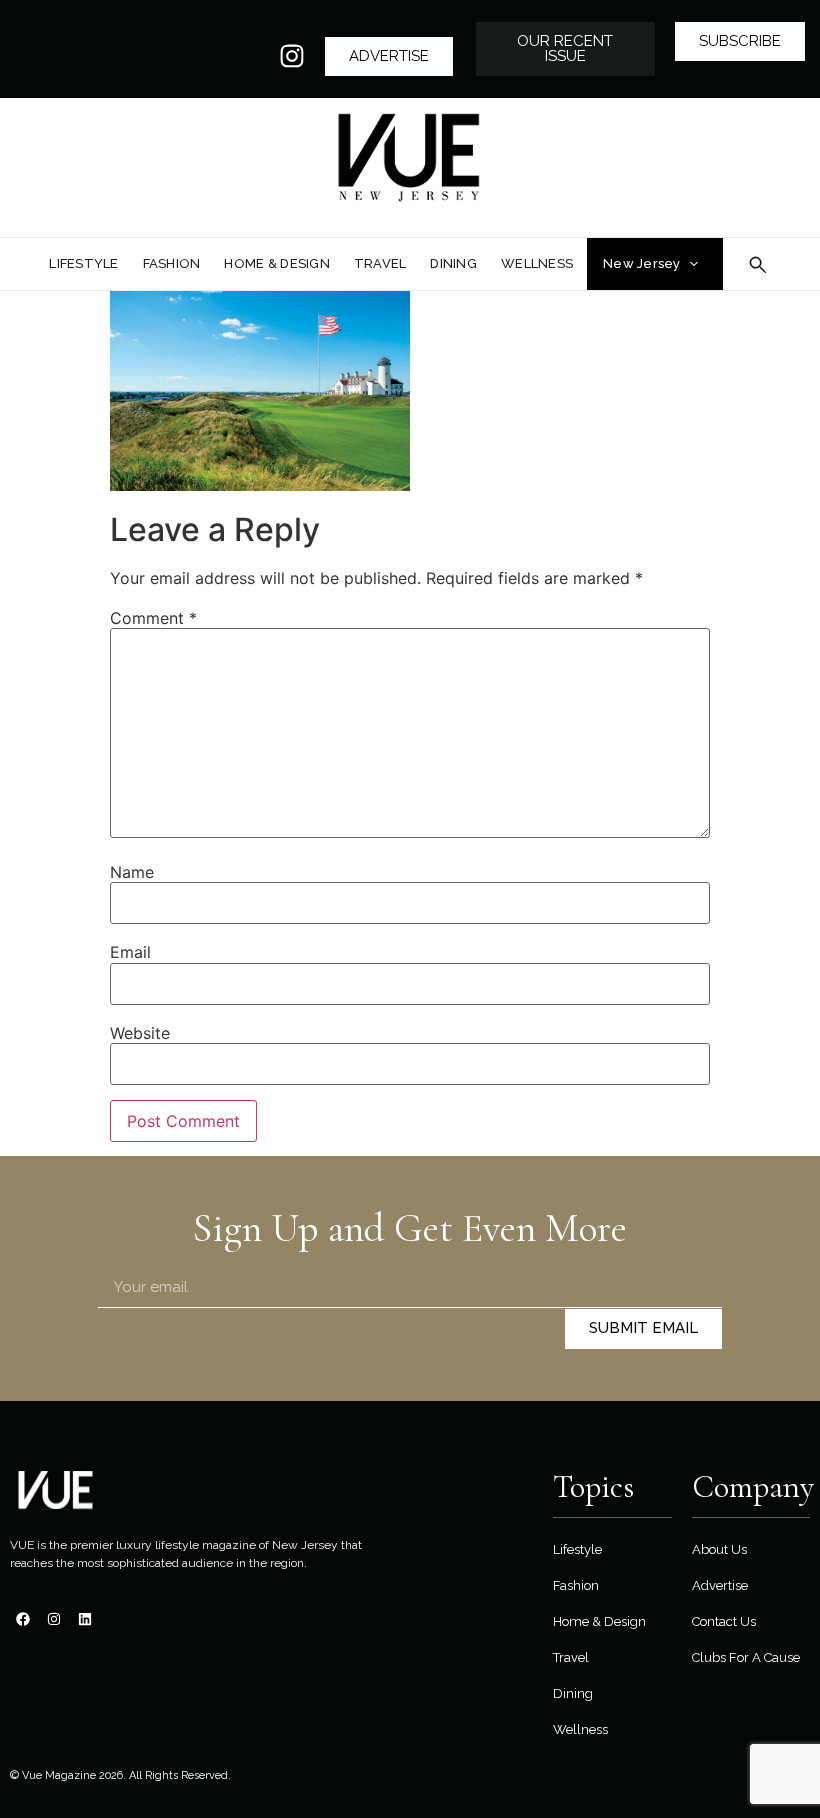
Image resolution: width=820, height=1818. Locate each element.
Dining (573, 1693)
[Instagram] (292, 56)
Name (132, 872)
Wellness (580, 1729)
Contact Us (724, 1621)
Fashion (576, 1585)
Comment (153, 618)
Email (130, 952)
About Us (719, 1549)
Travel (571, 1657)
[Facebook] (23, 1619)
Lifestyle (577, 1549)
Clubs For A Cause (746, 1657)
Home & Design (599, 1621)
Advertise (720, 1585)
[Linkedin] (85, 1619)
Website (140, 1033)
